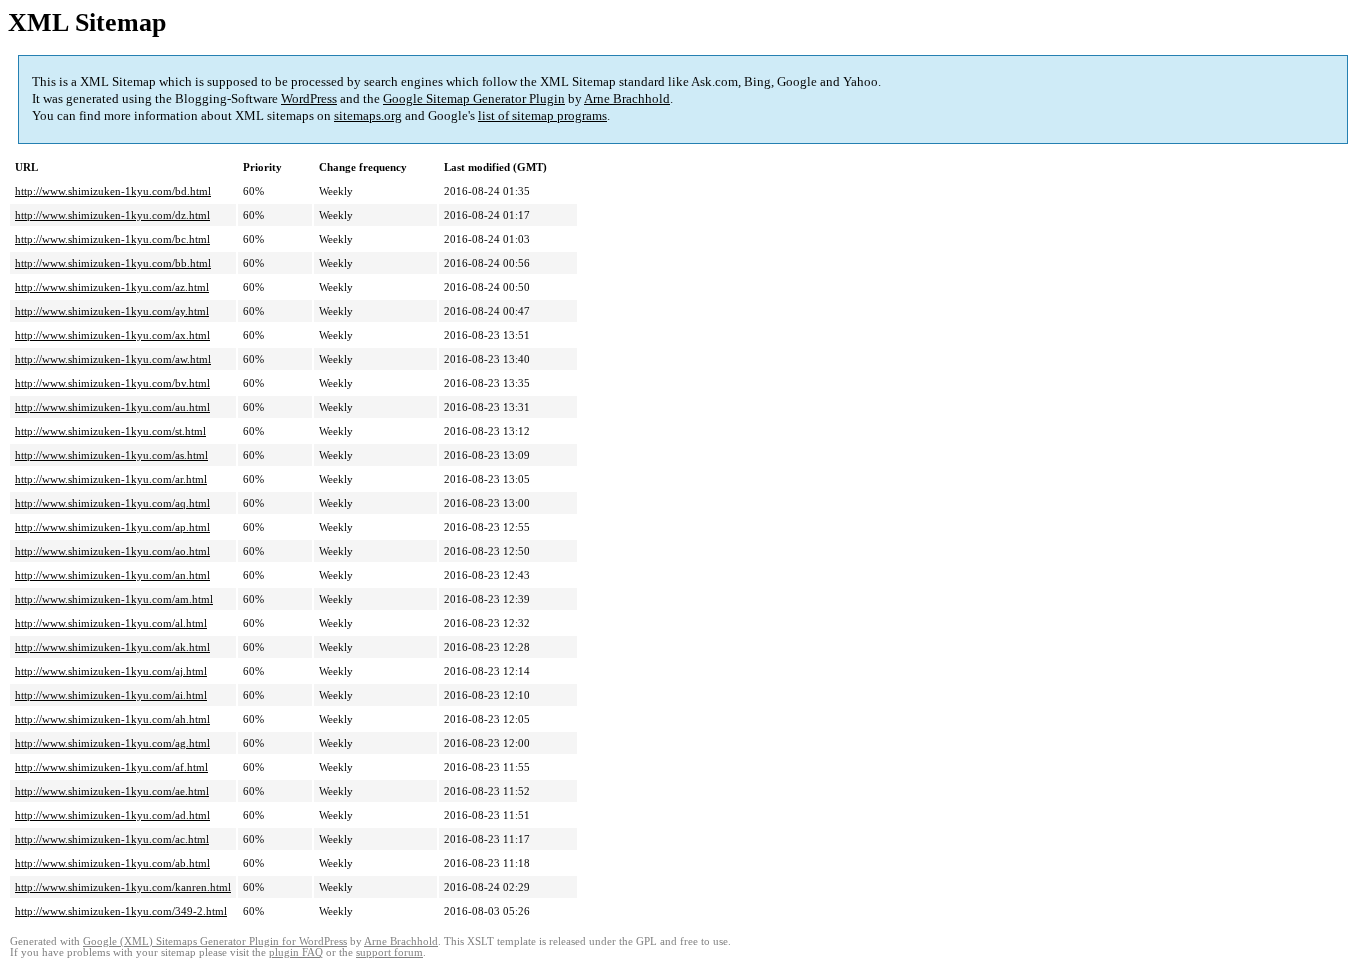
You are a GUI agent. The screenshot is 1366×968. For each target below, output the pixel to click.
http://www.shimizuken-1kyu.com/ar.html (111, 479)
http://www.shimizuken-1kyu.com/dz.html (112, 215)
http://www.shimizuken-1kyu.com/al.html (111, 623)
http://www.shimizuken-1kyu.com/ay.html (112, 311)
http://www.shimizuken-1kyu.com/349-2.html (121, 911)
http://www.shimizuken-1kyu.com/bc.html (112, 239)
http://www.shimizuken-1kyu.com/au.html (112, 407)
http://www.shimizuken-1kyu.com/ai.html (111, 695)
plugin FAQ (296, 952)
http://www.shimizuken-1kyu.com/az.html (112, 287)
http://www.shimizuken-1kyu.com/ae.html (112, 791)
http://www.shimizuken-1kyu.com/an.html (112, 575)
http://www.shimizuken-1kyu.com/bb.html (113, 263)
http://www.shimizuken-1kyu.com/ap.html (112, 527)
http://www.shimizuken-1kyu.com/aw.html (113, 359)
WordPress (309, 98)
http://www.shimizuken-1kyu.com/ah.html (112, 719)
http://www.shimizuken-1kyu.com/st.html (110, 431)
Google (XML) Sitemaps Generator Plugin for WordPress (215, 941)
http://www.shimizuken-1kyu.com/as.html (111, 455)
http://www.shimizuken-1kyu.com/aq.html (112, 503)
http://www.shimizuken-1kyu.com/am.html (114, 599)
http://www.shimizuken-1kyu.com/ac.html (112, 839)
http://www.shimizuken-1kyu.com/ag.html (112, 743)
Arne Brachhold (627, 98)
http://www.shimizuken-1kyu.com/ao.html (112, 551)
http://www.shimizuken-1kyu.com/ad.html (112, 815)
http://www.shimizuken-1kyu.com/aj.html (111, 671)
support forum (389, 952)
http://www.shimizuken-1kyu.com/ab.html (112, 863)
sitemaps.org (368, 115)
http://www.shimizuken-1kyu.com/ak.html (112, 647)
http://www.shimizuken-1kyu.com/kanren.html (123, 887)
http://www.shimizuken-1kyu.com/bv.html (112, 383)
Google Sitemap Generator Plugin (474, 98)
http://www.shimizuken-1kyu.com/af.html (111, 767)
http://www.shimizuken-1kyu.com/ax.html (112, 335)
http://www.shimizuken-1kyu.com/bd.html (113, 191)
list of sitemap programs (542, 115)
